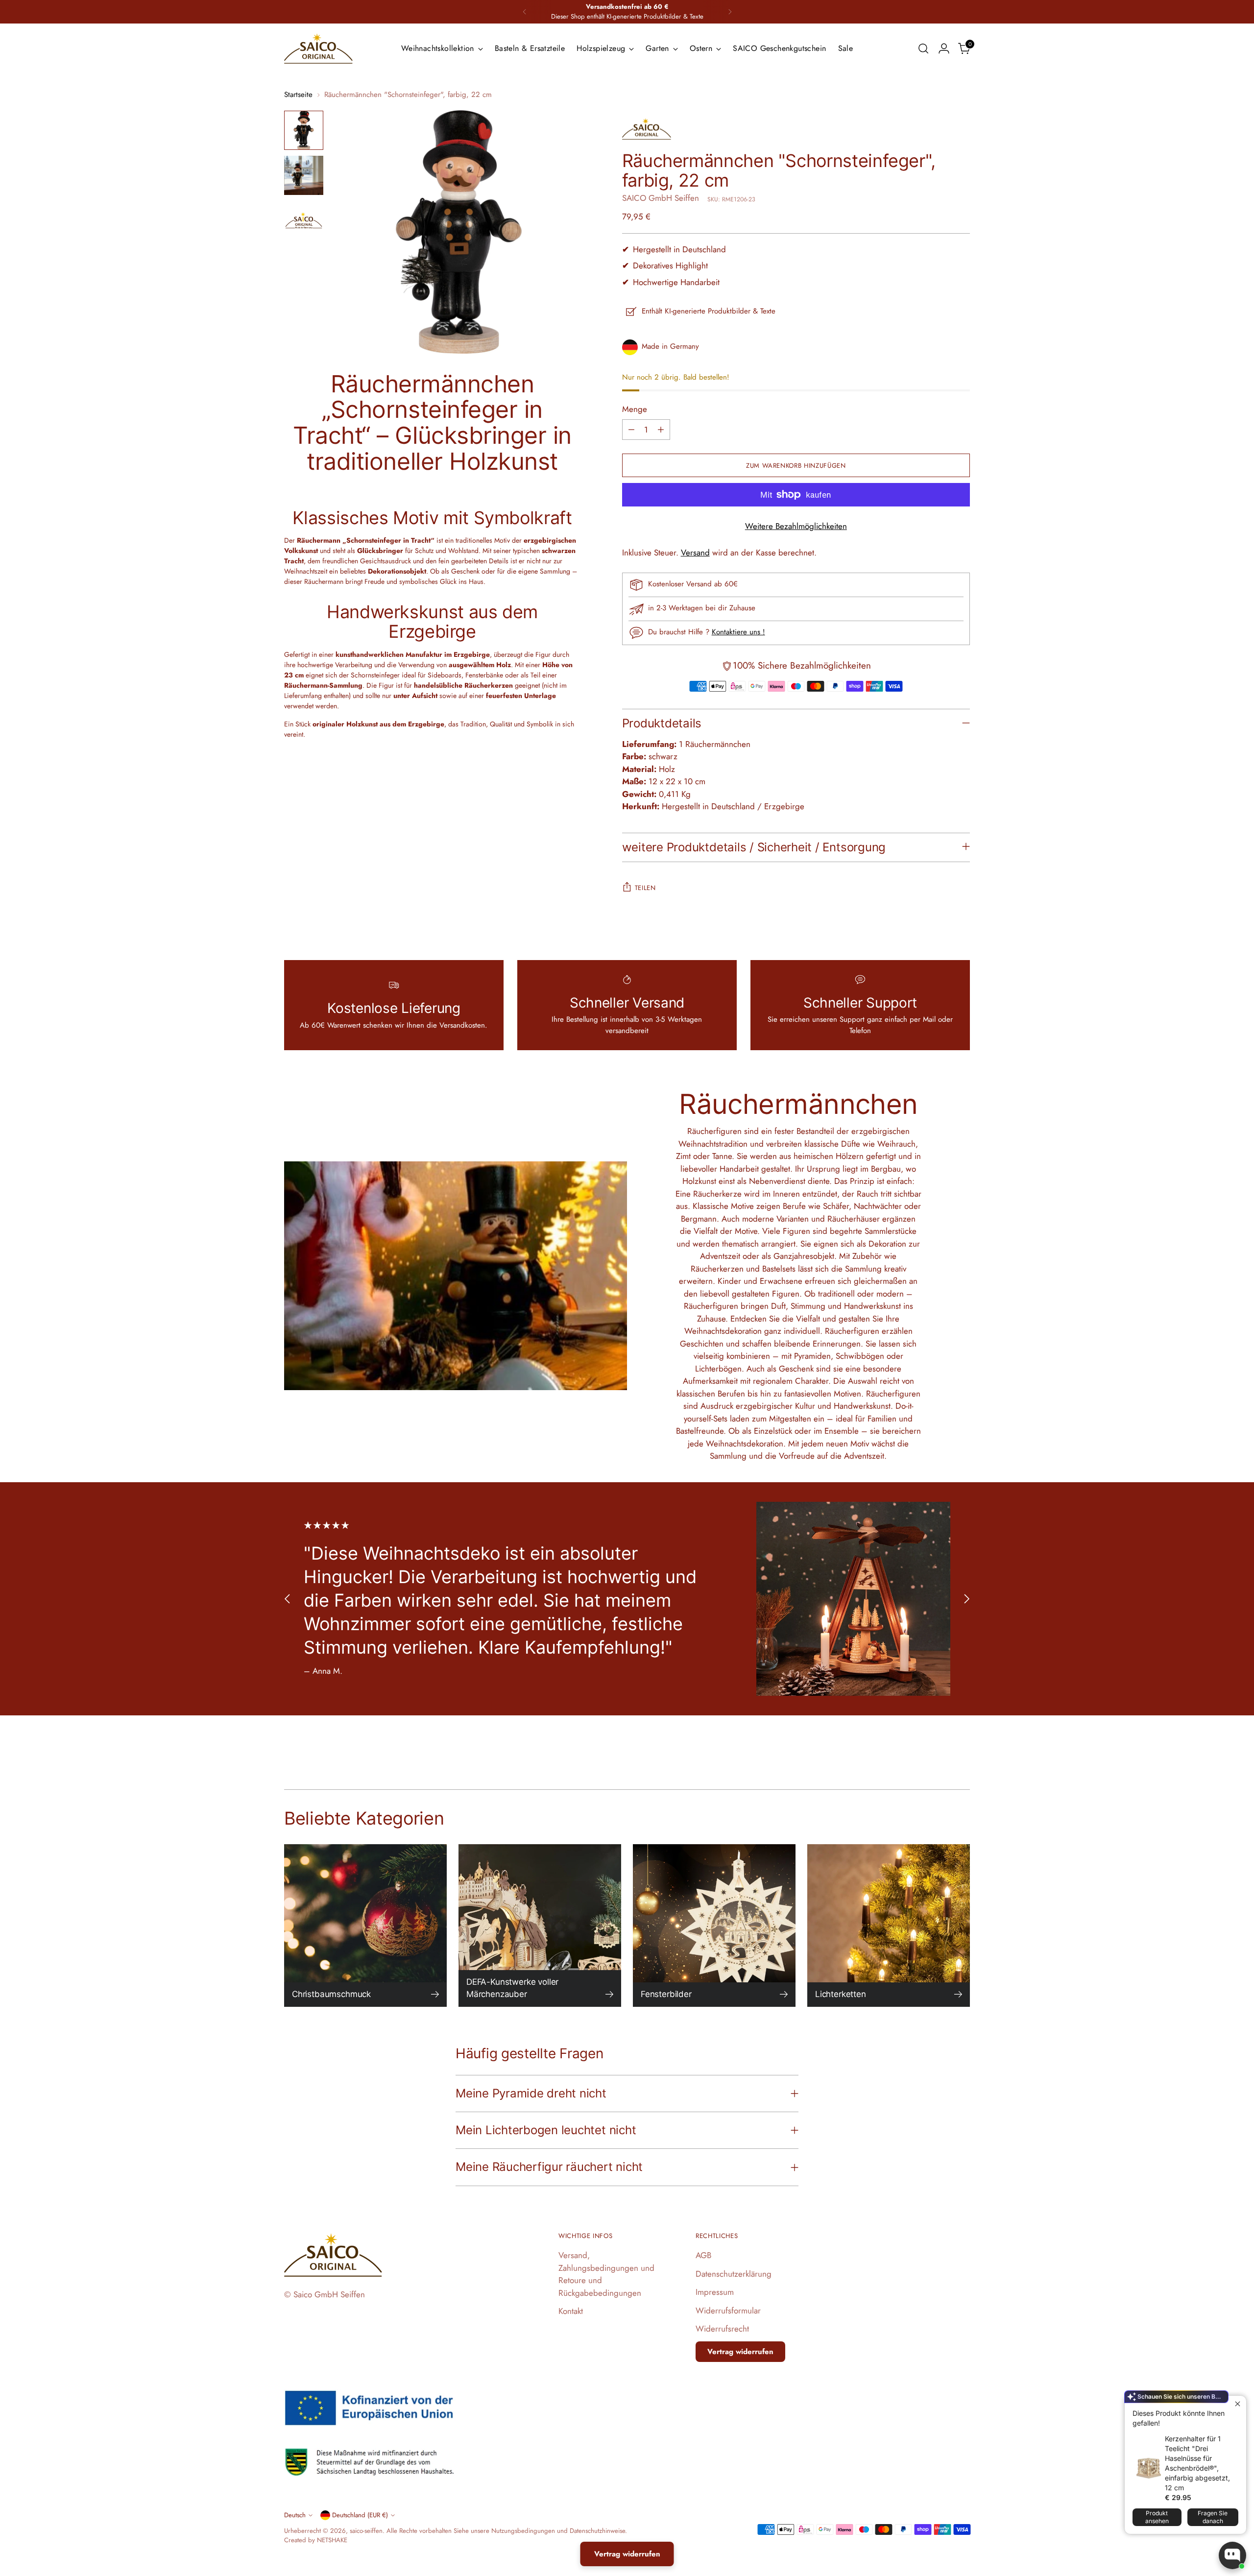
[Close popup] (1238, 2404)
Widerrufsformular (728, 2311)
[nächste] (730, 12)
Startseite (298, 95)
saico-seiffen (366, 2531)
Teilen (645, 888)
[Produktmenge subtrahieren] (631, 430)
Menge (635, 409)
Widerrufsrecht (722, 2329)
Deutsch (295, 2515)
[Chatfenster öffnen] (1232, 2555)
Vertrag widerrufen (740, 2352)
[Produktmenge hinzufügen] (661, 430)
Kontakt (571, 2311)
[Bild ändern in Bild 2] (304, 175)
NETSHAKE (332, 2540)
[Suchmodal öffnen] (923, 48)
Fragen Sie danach (1213, 2517)
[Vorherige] (525, 12)
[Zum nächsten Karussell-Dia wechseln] (966, 1599)
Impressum (715, 2292)
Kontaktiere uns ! (738, 632)
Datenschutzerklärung (734, 2274)
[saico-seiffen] (318, 48)
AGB (703, 2255)
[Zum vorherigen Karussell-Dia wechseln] (288, 1599)
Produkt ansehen (1157, 2517)
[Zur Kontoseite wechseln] (944, 48)
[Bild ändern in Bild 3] (304, 220)
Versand (695, 553)
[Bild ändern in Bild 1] (304, 130)
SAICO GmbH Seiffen (661, 198)
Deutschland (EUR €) (360, 2515)
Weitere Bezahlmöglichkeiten (796, 526)
